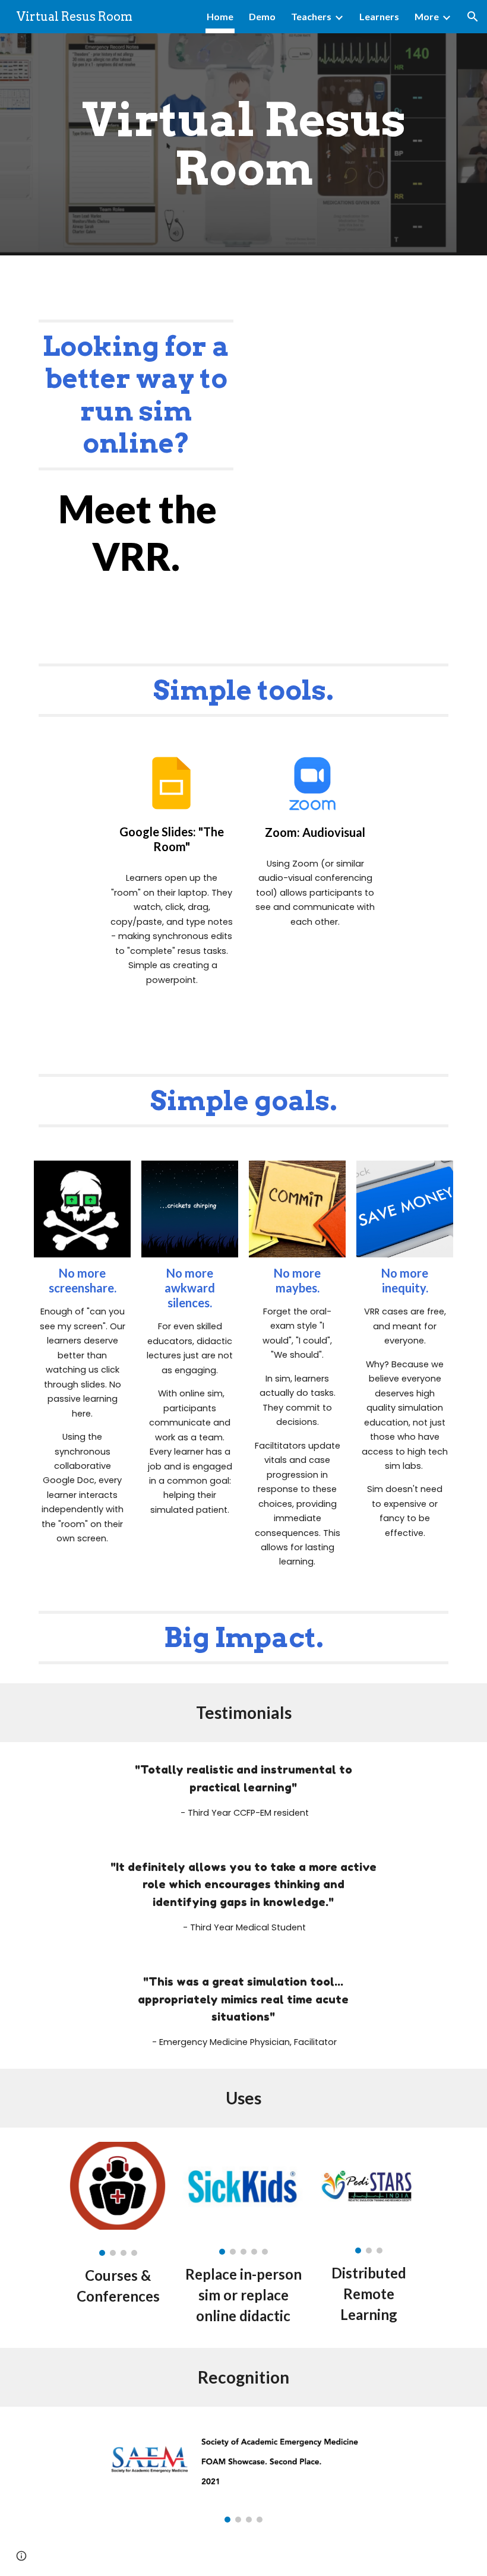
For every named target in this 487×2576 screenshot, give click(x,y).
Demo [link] (262, 16)
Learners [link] (379, 16)
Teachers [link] (311, 16)
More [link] (427, 16)
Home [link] (220, 16)
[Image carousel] (118, 2199)
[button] (473, 17)
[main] (243, 144)
